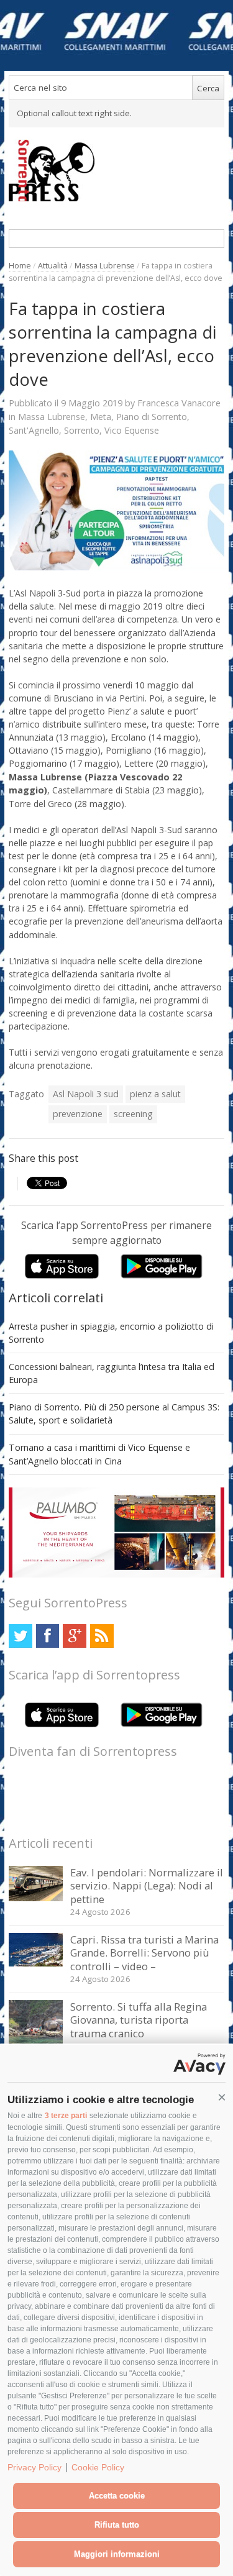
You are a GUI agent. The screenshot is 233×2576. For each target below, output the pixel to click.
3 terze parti (66, 2116)
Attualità (53, 266)
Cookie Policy (98, 2467)
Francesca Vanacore (179, 403)
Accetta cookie (117, 2496)
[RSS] (102, 1636)
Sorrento (82, 430)
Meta (101, 417)
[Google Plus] (74, 1636)
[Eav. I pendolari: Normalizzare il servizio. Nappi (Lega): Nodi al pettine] (36, 1898)
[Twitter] (20, 1636)
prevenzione (78, 1114)
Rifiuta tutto (117, 2525)
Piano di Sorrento (152, 417)
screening (133, 1114)
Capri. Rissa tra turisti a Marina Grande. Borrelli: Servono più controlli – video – (144, 1953)
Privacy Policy (34, 2467)
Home (20, 266)
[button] (222, 2098)
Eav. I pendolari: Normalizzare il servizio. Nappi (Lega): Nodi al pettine (147, 1886)
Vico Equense (132, 430)
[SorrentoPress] (116, 170)
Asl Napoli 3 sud (86, 1094)
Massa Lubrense (105, 266)
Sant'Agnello (34, 430)
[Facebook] (48, 1636)
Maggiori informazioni (117, 2554)
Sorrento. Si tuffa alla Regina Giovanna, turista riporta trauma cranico (139, 2020)
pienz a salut (155, 1094)
